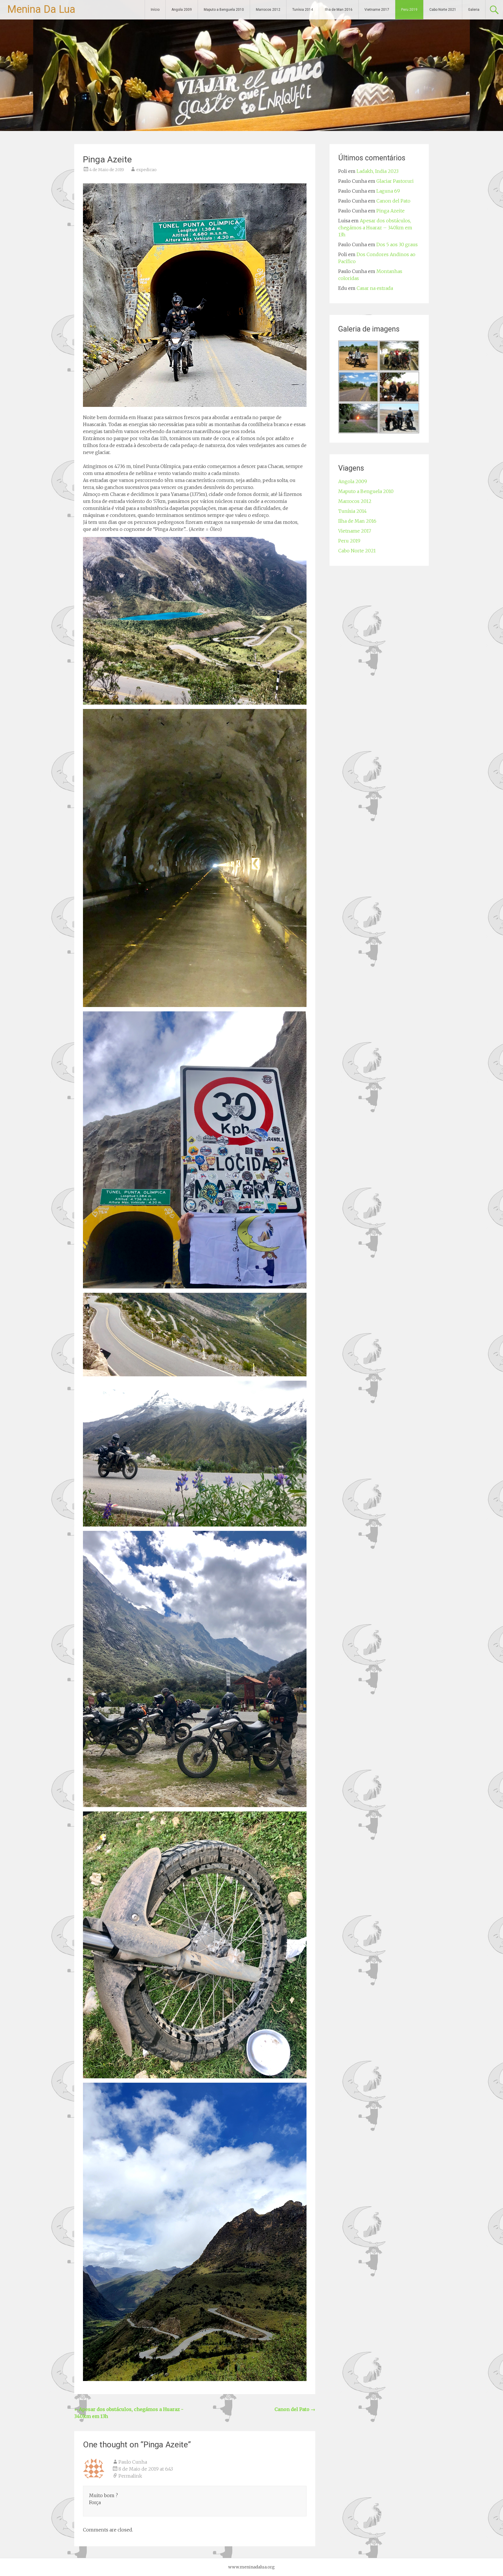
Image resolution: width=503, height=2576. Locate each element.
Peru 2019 (409, 10)
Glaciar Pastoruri (395, 181)
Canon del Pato (295, 2409)
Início (155, 10)
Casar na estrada (375, 288)
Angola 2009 (182, 10)
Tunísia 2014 (303, 10)
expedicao (146, 170)
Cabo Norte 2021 (443, 10)
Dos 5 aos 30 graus (397, 244)
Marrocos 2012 (268, 10)
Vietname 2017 (377, 10)
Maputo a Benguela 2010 (224, 10)
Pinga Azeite (390, 211)
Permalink (130, 2476)
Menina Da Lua (41, 9)
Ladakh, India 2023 (378, 171)
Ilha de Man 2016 (339, 10)
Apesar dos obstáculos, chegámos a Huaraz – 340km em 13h (375, 228)
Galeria (474, 10)
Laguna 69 (388, 191)
